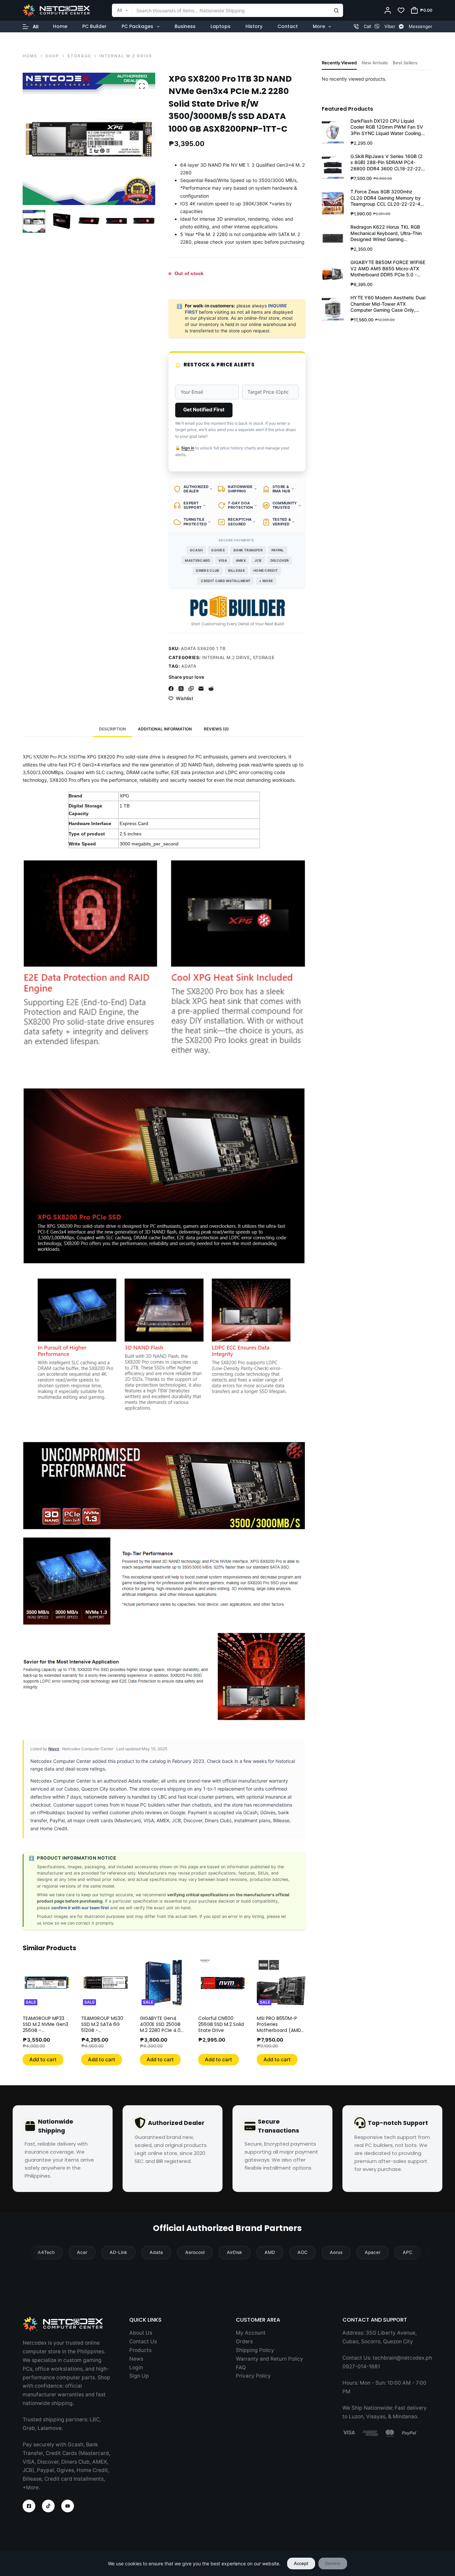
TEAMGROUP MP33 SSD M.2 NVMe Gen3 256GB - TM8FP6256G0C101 (45, 2027)
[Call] (356, 27)
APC (408, 2252)
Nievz (54, 1749)
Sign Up (139, 2376)
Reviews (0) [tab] (216, 729)
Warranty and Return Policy (269, 2359)
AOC (302, 2252)
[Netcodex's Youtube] (68, 2506)
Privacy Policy (253, 2376)
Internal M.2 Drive (226, 657)
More (319, 26)
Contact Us (143, 2341)
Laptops (221, 26)
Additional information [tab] (165, 729)
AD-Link (118, 2252)
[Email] (201, 689)
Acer (82, 2252)
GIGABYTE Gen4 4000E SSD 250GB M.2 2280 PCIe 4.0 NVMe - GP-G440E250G (160, 2030)
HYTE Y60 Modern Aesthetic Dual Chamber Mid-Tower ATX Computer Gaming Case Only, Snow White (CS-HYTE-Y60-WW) (388, 304)
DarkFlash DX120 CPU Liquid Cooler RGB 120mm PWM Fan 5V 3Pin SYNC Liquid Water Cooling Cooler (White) (387, 127)
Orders (244, 2341)
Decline (333, 2563)
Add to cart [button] (43, 2059)
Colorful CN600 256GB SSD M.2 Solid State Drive (221, 2024)
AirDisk (234, 2252)
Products (140, 2350)
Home (60, 26)
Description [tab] (112, 729)
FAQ (241, 2367)
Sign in (188, 448)
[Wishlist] (401, 10)
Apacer (373, 2252)
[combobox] (221, 10)
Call (367, 26)
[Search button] (336, 10)
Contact (288, 26)
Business (185, 26)
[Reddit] (211, 689)
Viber (390, 26)
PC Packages (137, 26)
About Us (141, 2333)
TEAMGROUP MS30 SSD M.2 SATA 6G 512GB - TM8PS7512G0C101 (102, 2027)
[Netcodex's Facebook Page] (29, 2506)
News (136, 2359)
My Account (251, 2333)
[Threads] (181, 689)
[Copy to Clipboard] (191, 689)
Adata (189, 666)
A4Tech (46, 2252)
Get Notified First (204, 410)
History (254, 26)
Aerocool (195, 2252)
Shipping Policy (255, 2350)
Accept (301, 2563)
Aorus (336, 2252)
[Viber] (377, 27)
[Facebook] (171, 689)
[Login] (388, 10)
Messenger (421, 26)
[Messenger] (401, 27)
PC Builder (94, 26)
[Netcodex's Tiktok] (48, 2506)
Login (136, 2367)
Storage (264, 657)
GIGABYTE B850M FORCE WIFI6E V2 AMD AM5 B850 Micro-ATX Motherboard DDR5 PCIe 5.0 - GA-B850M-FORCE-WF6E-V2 (388, 269)
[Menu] (31, 27)
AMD (270, 2252)
